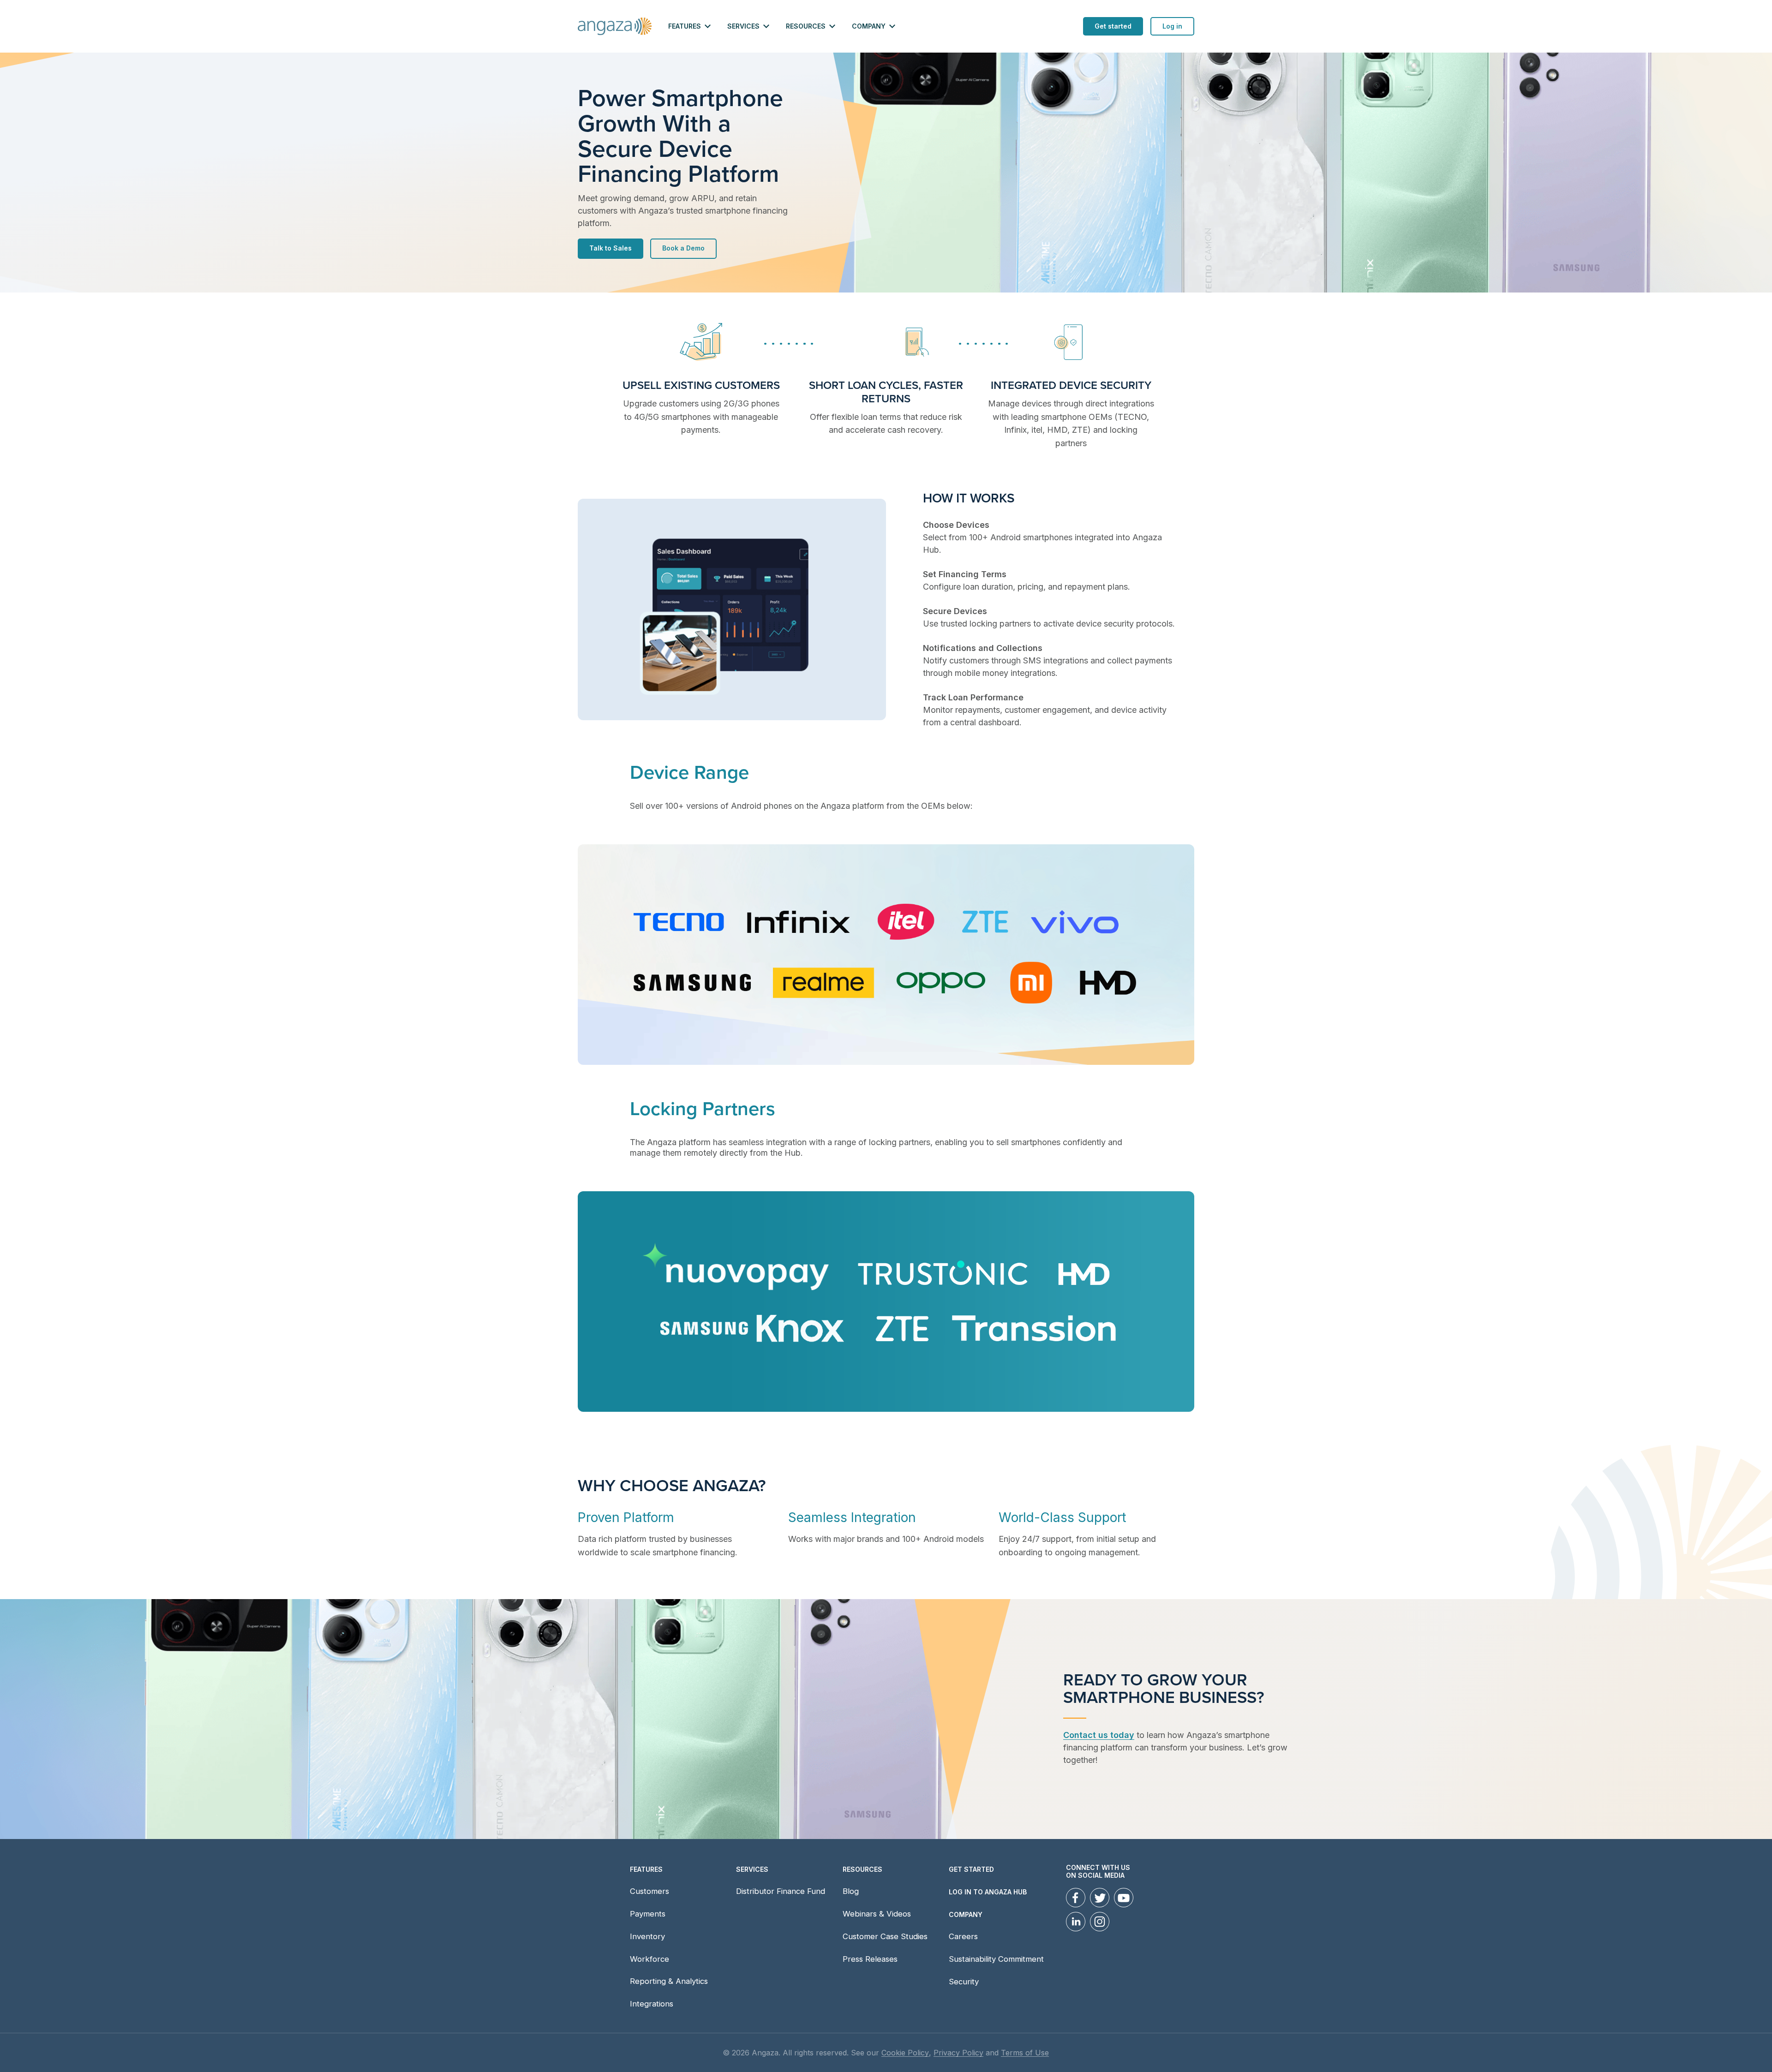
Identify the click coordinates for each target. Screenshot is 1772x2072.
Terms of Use (1025, 2053)
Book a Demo (683, 248)
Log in (1172, 26)
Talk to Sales (611, 248)
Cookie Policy (905, 2053)
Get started (1113, 26)
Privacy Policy (958, 2053)
